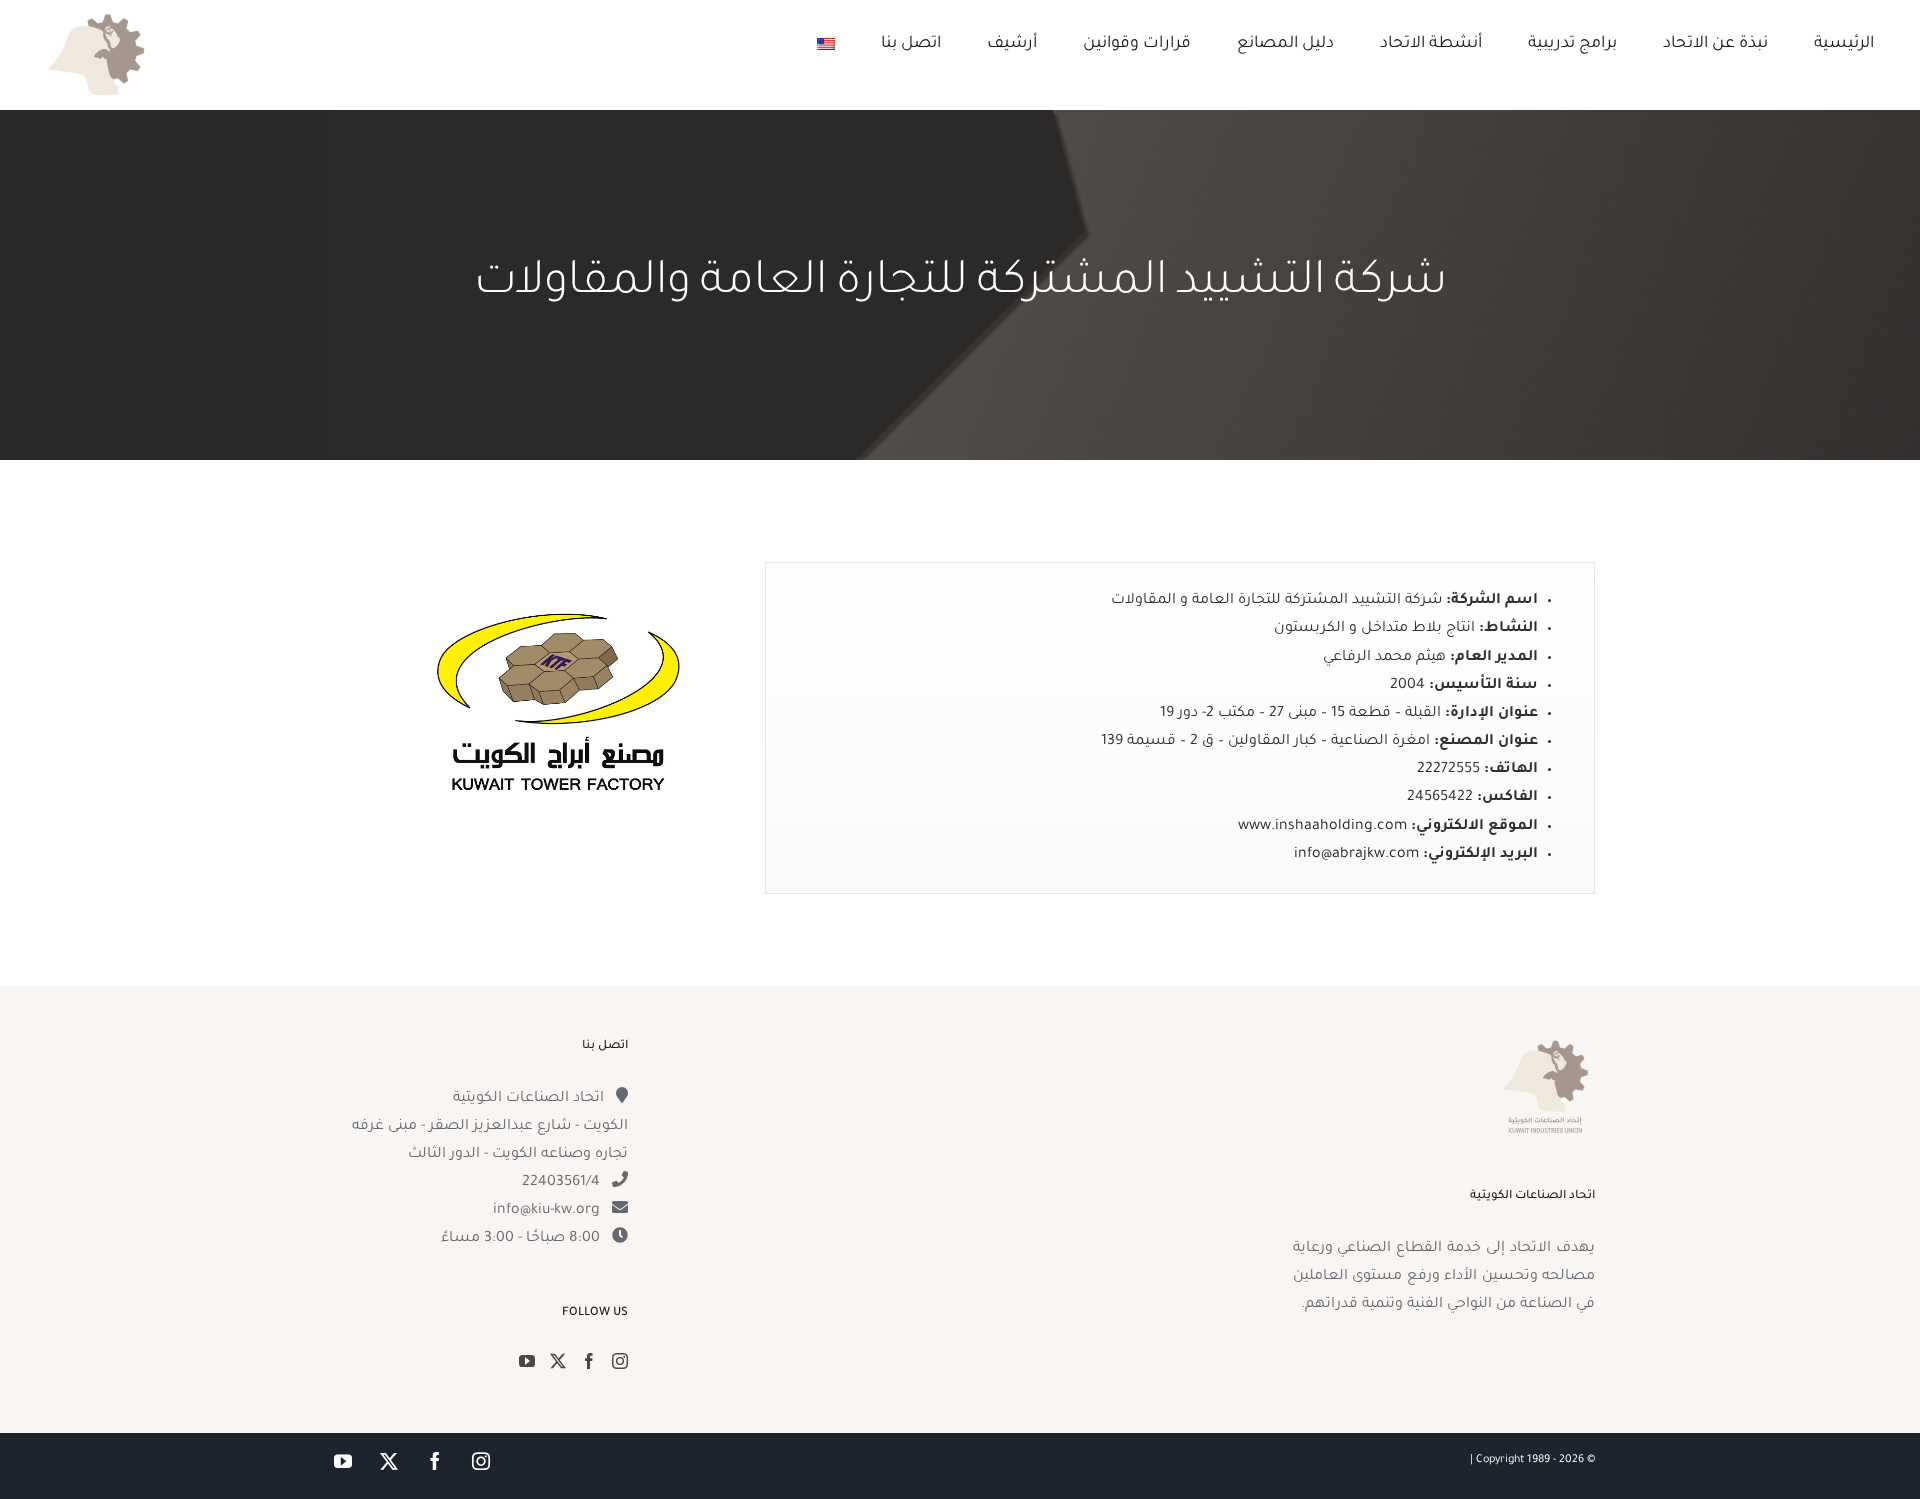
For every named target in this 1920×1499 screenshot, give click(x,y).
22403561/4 (561, 1183)
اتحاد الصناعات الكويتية (528, 1099)
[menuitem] (826, 44)
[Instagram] (620, 1361)
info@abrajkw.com (1356, 855)
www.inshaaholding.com (1322, 827)
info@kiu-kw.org (546, 1211)
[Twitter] (558, 1361)
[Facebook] (589, 1361)
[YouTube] (527, 1361)
